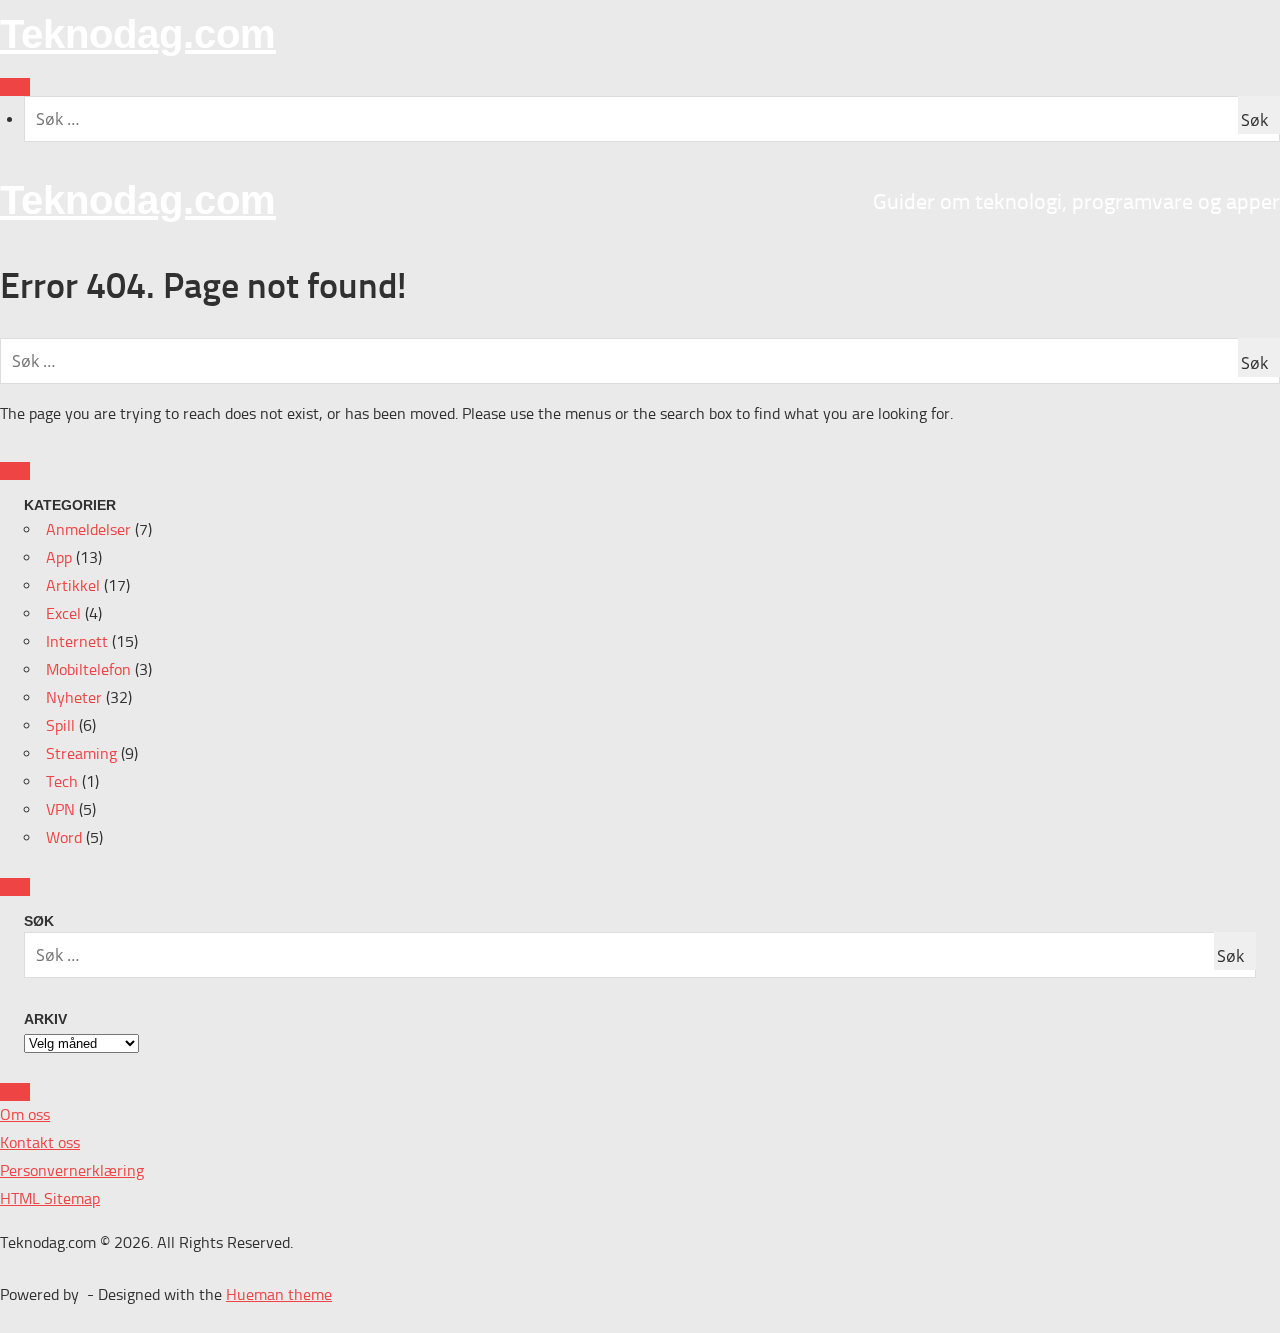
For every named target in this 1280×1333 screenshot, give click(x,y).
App (59, 557)
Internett (77, 641)
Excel (63, 613)
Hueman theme (279, 1294)
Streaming (81, 753)
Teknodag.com (138, 34)
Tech (62, 781)
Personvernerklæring (72, 1170)
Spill (60, 725)
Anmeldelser (88, 529)
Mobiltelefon (88, 669)
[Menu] (15, 87)
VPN (60, 809)
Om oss (25, 1114)
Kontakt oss (40, 1142)
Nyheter (74, 697)
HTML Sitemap (50, 1198)
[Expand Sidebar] (15, 471)
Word (64, 837)
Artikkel (73, 585)
